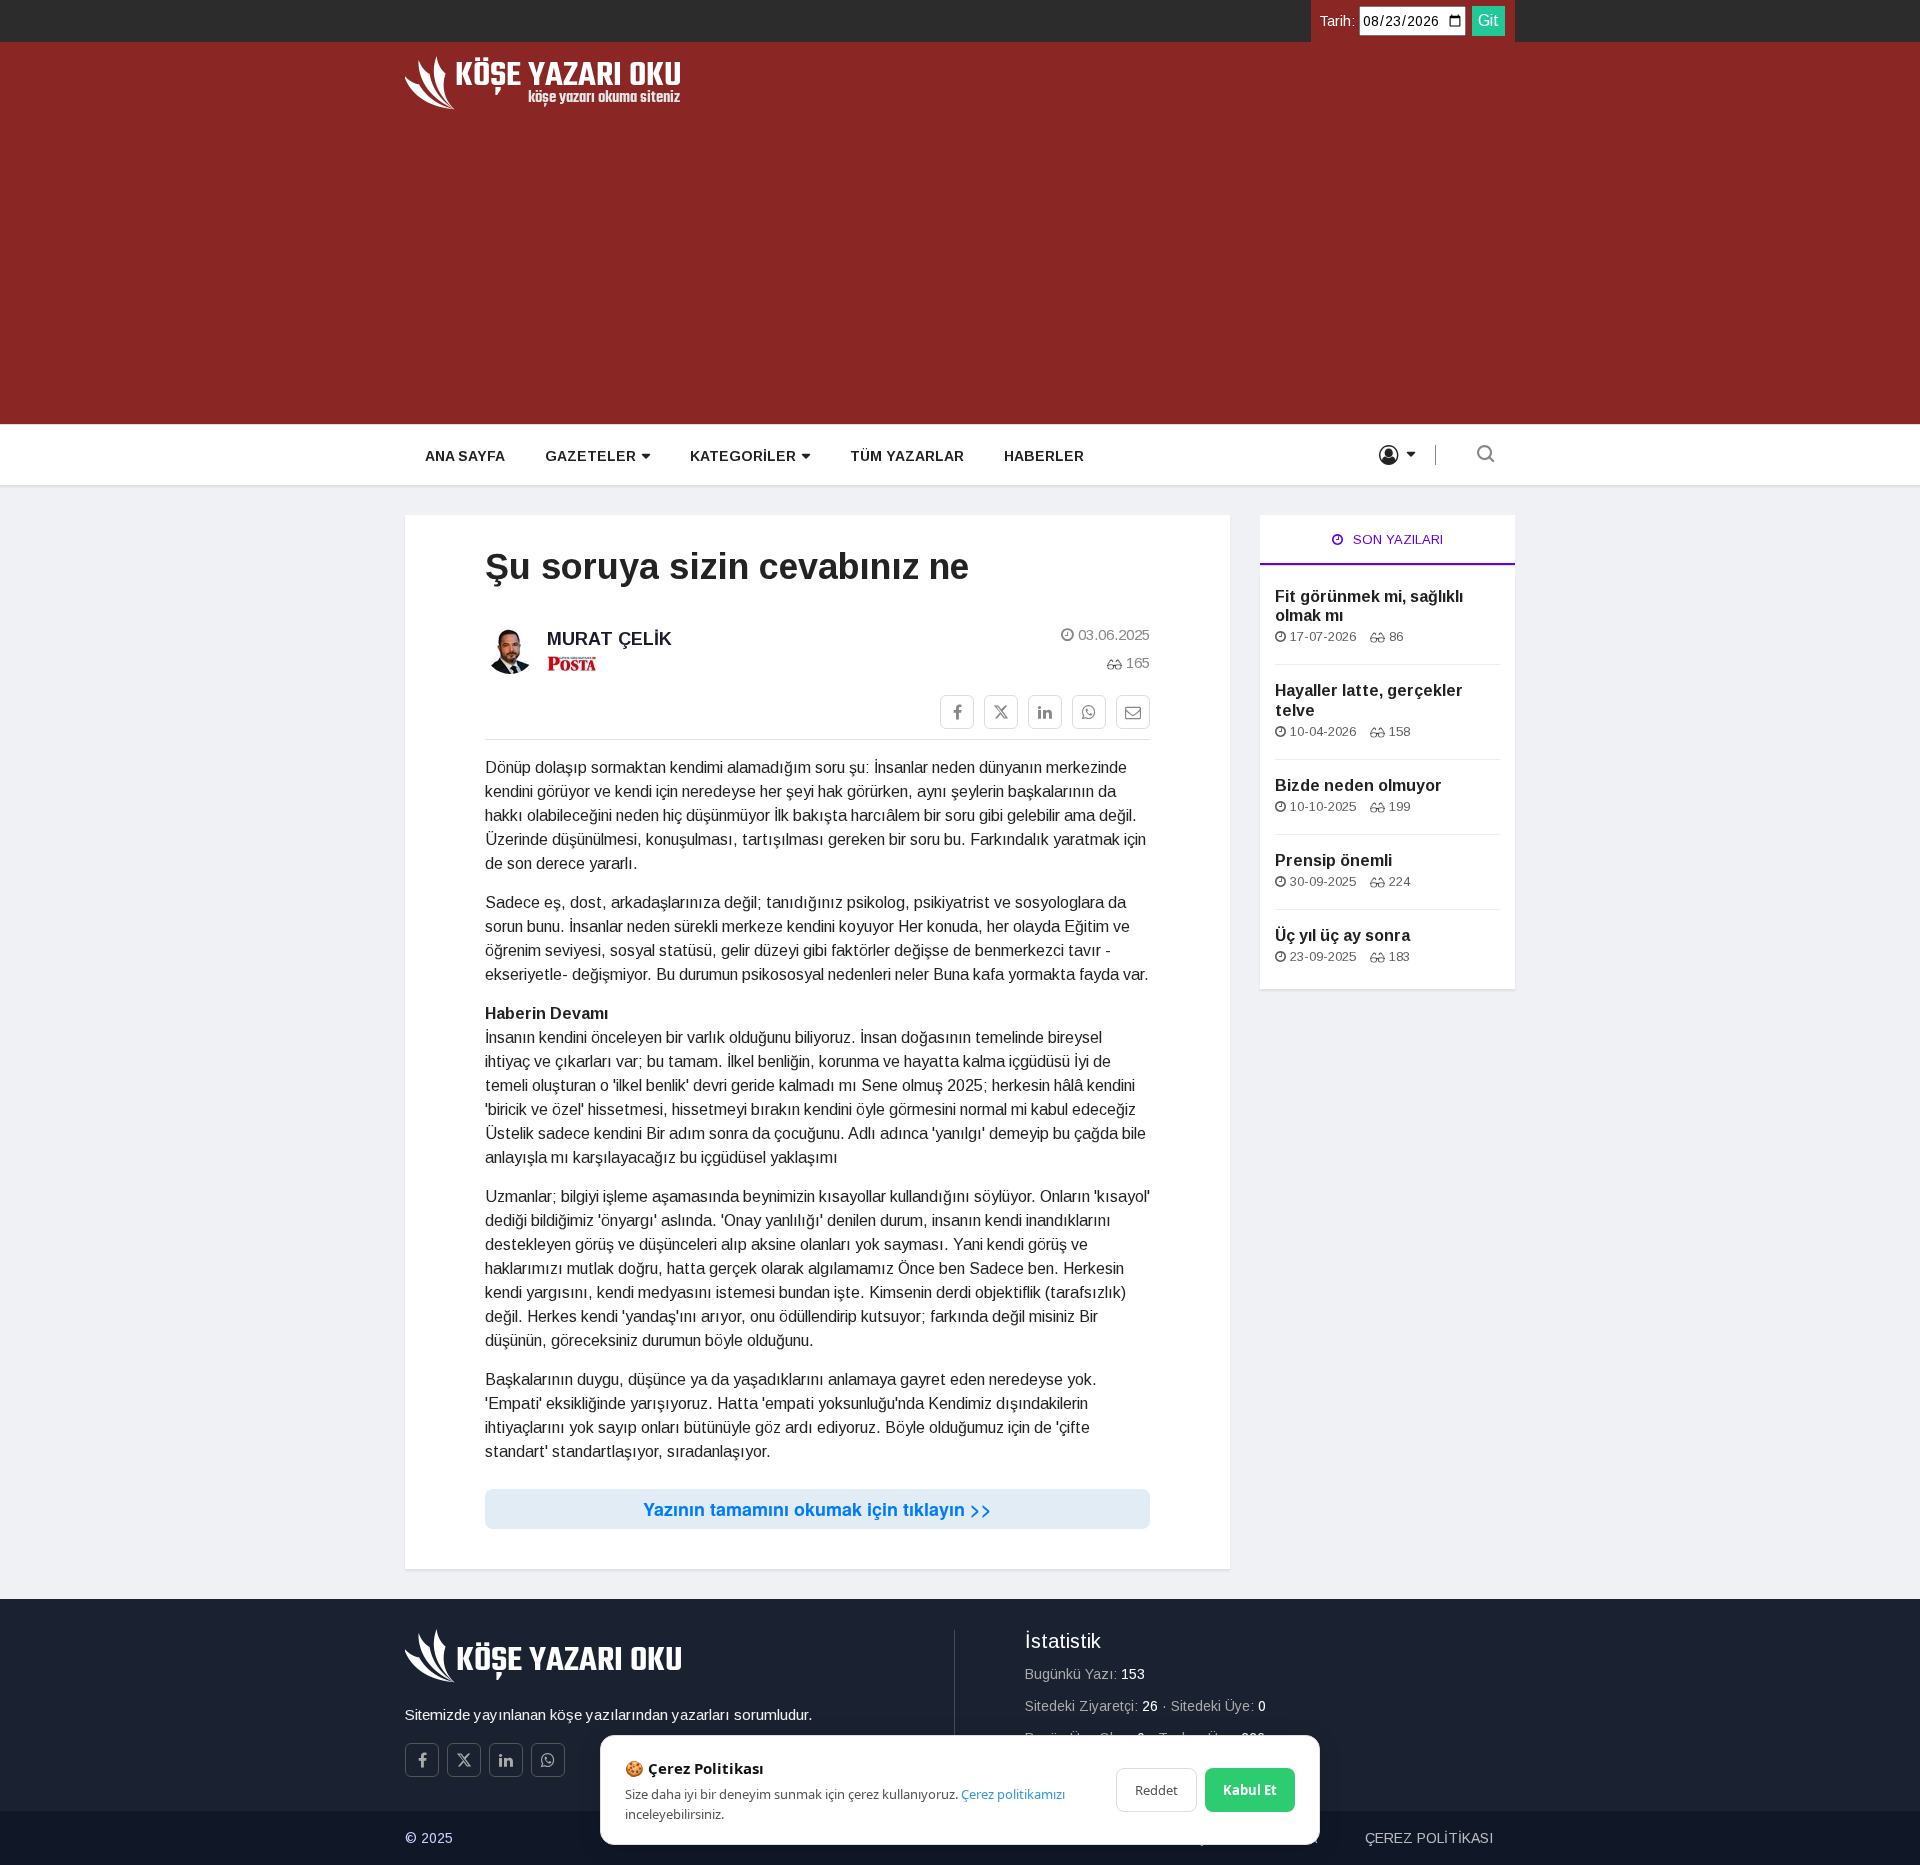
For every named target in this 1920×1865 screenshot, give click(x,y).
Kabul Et (1250, 1790)
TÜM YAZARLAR (907, 456)
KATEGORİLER (743, 456)
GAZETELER (590, 456)
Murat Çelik (609, 639)
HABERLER (1044, 456)
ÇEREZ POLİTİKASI (1429, 1838)
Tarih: (1337, 21)
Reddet (1156, 1790)
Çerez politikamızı (1013, 1794)
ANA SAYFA (465, 456)
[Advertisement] (960, 260)
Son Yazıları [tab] (1396, 539)
